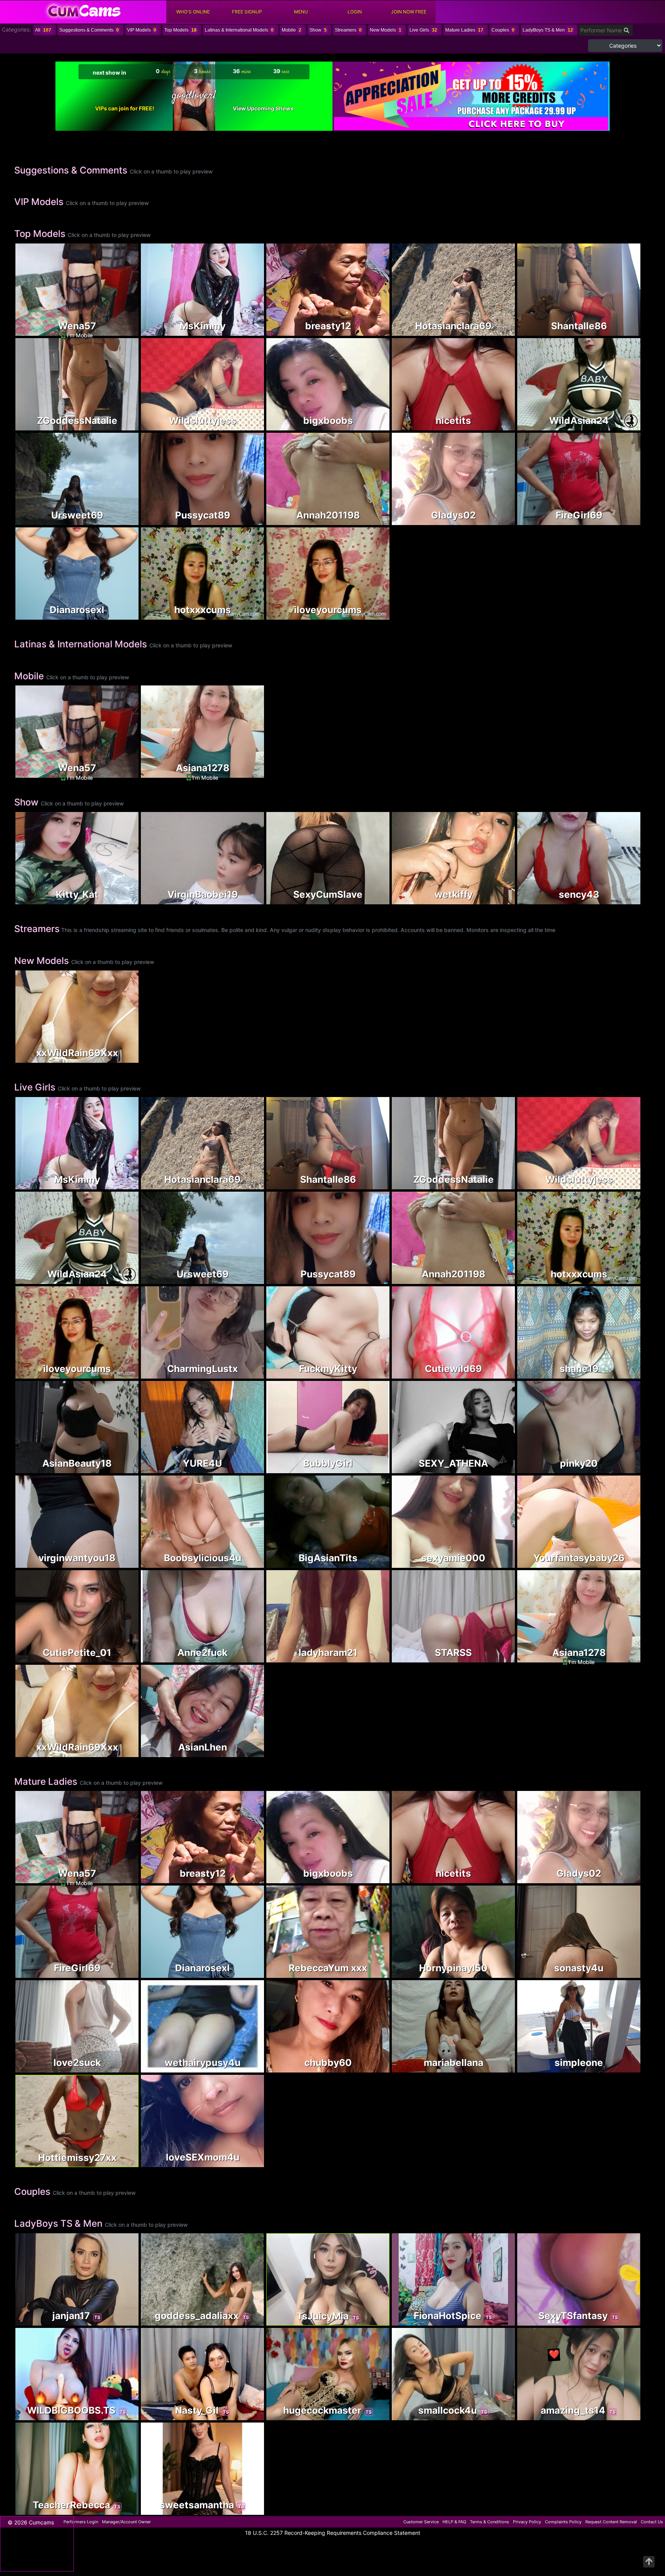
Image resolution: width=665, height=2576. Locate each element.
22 (120, 899)
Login (355, 12)
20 (120, 2067)
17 (372, 2321)
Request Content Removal (611, 2522)
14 (622, 1973)
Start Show (77, 874)
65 (246, 425)
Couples (503, 30)
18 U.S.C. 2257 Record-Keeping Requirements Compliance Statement (333, 2533)
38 (371, 1563)
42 (622, 2067)
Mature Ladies (464, 30)
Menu (301, 12)
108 (120, 425)
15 (257, 422)
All (43, 30)
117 (497, 1468)
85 (371, 1373)
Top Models (180, 30)
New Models (386, 30)
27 (372, 899)
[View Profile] (22, 250)
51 (497, 2320)
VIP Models (142, 30)
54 (497, 331)
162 (120, 331)
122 (371, 2067)
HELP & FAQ (454, 2522)
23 (246, 331)
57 (372, 614)
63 (622, 899)
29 (371, 1657)
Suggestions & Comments (89, 30)
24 (497, 425)
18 (120, 1657)
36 (622, 425)
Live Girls (423, 30)
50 (246, 1657)
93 (120, 520)
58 (508, 328)
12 (246, 520)
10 (497, 1657)
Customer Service (421, 2522)
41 (622, 1468)
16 (120, 2510)
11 (622, 1563)
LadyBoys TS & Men (548, 30)
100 (246, 2510)
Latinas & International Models (239, 30)
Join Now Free (409, 12)
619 (622, 331)
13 (497, 2415)
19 (246, 2320)
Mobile (292, 30)
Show (318, 30)
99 (120, 1563)
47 (497, 2067)
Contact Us (652, 2522)
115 (371, 520)
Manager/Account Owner (126, 2522)
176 (497, 1563)
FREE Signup (247, 12)
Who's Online (193, 12)
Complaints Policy (563, 2522)
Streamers (348, 30)
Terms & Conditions (490, 2522)
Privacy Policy (527, 2522)
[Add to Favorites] (22, 328)
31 (246, 1752)
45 (246, 614)
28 (622, 520)
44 (246, 2415)
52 (497, 1373)
